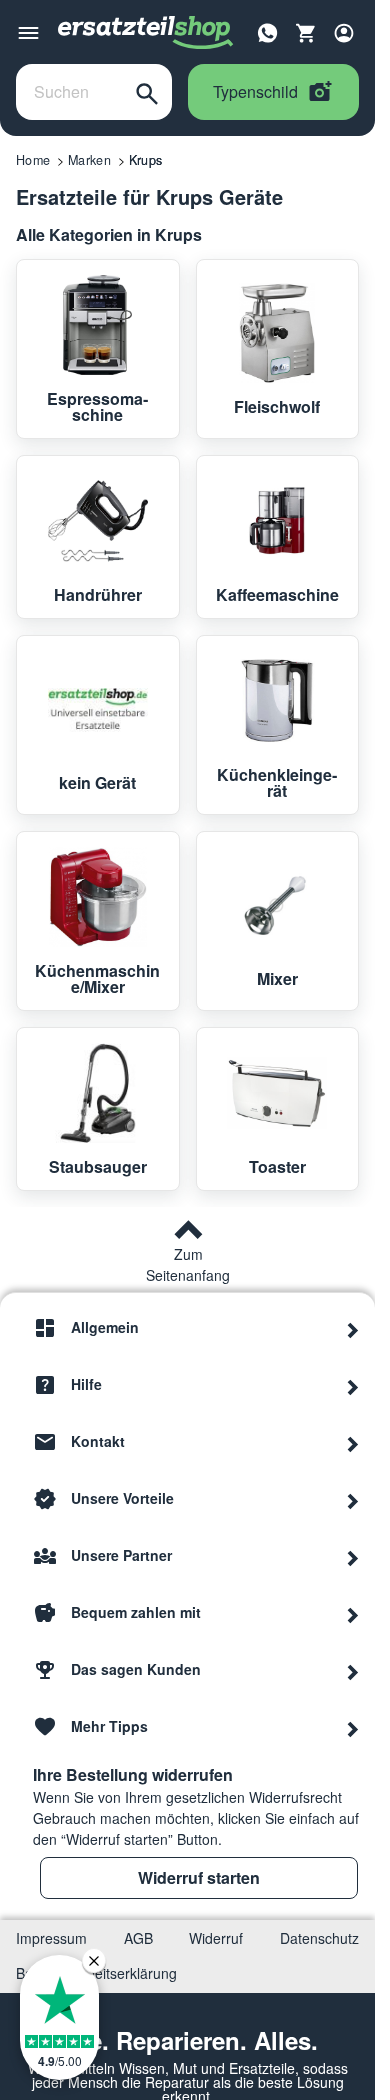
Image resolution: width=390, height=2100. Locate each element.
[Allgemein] (353, 1328)
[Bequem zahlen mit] (353, 1613)
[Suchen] (147, 92)
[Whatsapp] (268, 31)
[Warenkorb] (306, 33)
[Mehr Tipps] (353, 1727)
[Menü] (28, 33)
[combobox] (69, 92)
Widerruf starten (199, 1877)
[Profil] (344, 33)
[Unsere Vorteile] (353, 1499)
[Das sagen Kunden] (353, 1670)
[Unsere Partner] (353, 1556)
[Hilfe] (353, 1385)
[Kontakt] (353, 1442)
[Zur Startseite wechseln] (146, 33)
